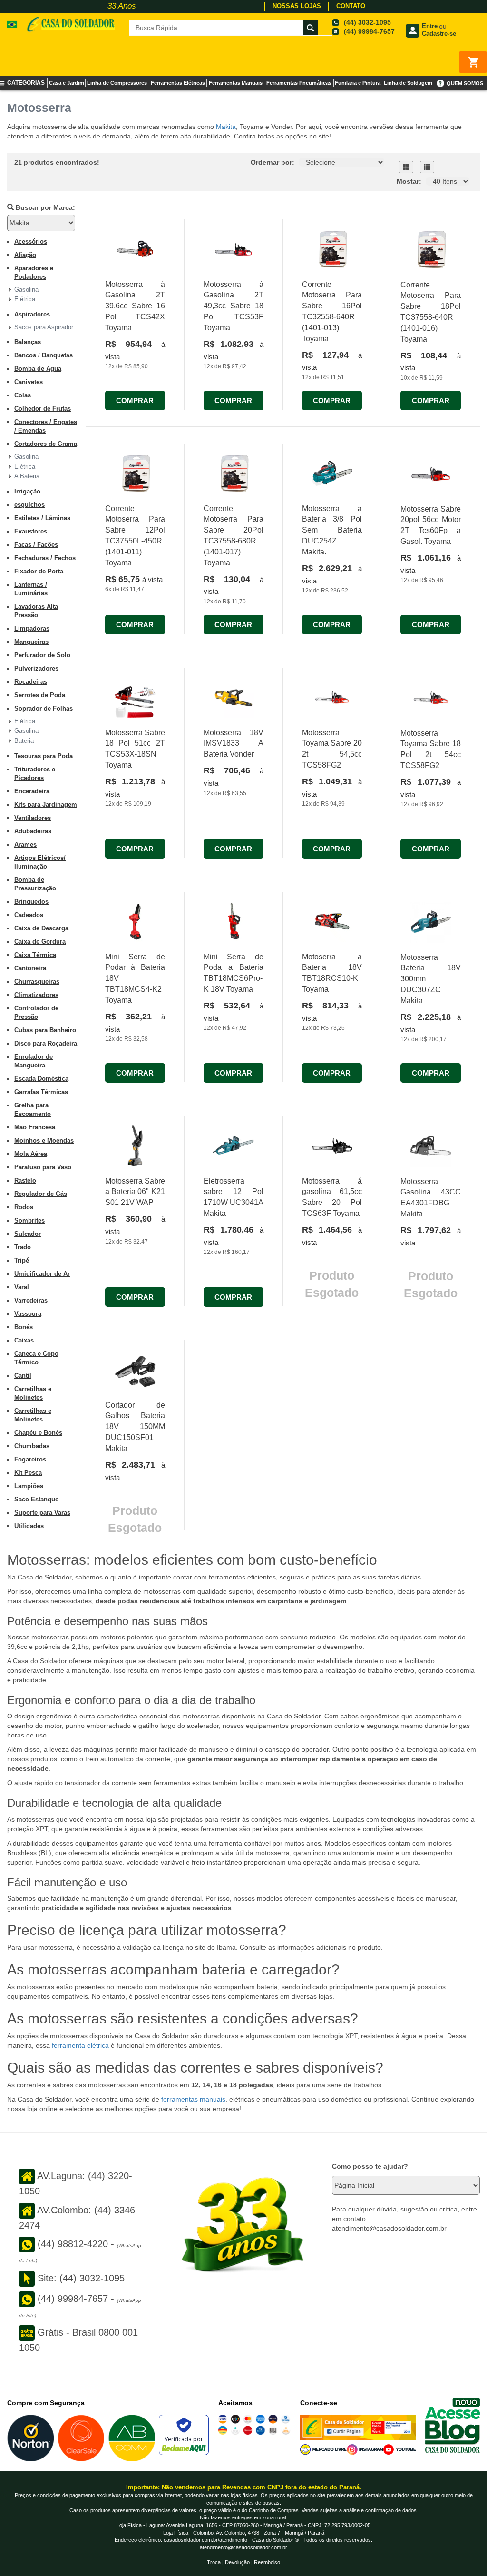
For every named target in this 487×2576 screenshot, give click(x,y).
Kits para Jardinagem (46, 804)
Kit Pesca (28, 1473)
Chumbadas (32, 1446)
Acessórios (31, 242)
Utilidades (29, 1526)
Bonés (24, 1327)
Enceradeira (32, 791)
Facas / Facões (36, 545)
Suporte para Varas (42, 1513)
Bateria (24, 741)
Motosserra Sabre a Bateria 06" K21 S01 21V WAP (135, 1192)
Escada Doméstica (41, 1079)
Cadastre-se (439, 34)
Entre (430, 26)
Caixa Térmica (35, 955)
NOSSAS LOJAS (297, 6)
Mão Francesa (35, 1127)
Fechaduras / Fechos (45, 558)
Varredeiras (31, 1300)
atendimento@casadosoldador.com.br (243, 2547)
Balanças (28, 342)
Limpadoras (32, 628)
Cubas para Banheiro (45, 1030)
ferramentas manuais (192, 2099)
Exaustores (31, 531)
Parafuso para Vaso (43, 1167)
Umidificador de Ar (42, 1274)
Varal (22, 1287)
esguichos (29, 505)
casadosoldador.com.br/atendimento (205, 2540)
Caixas (24, 1340)
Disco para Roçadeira (46, 1043)
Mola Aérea (31, 1154)
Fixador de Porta (39, 571)
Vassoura (28, 1314)
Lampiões (29, 1486)
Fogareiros (30, 1459)
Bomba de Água (38, 369)
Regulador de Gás (41, 1194)
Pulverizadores (36, 668)
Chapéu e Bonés (38, 1433)
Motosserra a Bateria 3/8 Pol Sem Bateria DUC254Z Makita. (332, 530)
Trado (23, 1247)
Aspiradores (32, 314)
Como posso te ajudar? (370, 2166)
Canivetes (29, 382)
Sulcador (28, 1234)
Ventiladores (33, 818)
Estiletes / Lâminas (42, 518)
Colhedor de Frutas (43, 409)
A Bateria (27, 476)
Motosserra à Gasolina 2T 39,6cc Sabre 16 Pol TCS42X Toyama (135, 306)
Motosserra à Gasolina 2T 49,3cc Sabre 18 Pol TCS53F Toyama (234, 306)
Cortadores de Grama (46, 444)
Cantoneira (30, 968)
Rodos (24, 1207)
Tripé (22, 1260)
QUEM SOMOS (465, 83)
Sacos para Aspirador (44, 327)
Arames (25, 844)
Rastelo (25, 1180)
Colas (23, 395)
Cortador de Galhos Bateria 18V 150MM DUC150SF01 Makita (135, 1427)
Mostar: (409, 181)
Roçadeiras (31, 682)
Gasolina (26, 290)
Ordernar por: (273, 162)
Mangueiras (31, 642)
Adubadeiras (33, 831)
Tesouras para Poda (44, 756)
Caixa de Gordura (40, 942)
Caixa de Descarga (41, 928)
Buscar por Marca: (44, 207)
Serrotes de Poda (40, 695)
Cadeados (29, 915)
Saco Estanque (36, 1499)
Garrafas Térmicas (41, 1092)
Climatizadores (36, 995)
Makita (226, 127)
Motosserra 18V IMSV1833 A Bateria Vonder (234, 744)
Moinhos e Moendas (44, 1140)
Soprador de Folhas (44, 708)
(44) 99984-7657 (369, 31)
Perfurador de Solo (42, 655)
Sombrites (29, 1220)
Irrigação (27, 491)
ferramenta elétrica (80, 2045)
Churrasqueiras (37, 982)
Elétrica (25, 299)
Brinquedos (31, 902)
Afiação (25, 255)
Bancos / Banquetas (44, 355)
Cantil (23, 1376)
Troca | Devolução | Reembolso (243, 2562)
